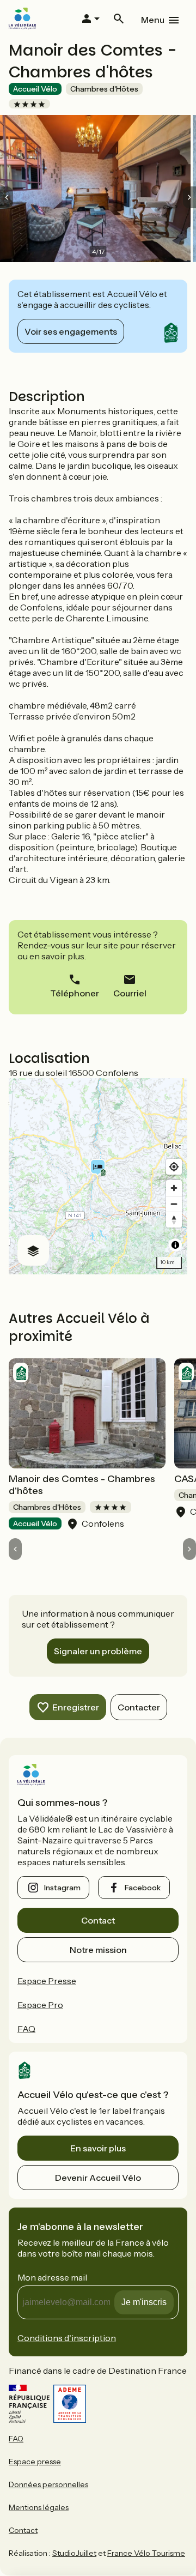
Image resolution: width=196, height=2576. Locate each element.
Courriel (130, 993)
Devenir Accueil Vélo (98, 2178)
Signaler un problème (98, 1651)
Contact (98, 1920)
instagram (62, 1888)
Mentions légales (39, 2507)
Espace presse (35, 2462)
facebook (143, 1888)
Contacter (139, 1707)
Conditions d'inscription (67, 2338)
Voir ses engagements (71, 331)
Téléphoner (75, 993)
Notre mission (98, 1950)
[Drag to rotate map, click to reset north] (174, 1220)
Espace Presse (47, 1981)
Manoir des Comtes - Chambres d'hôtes (82, 1485)
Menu (153, 20)
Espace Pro (40, 2005)
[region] (98, 1176)
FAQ (26, 2029)
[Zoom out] (174, 1204)
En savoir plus (98, 2148)
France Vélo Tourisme (146, 2553)
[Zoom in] (174, 1188)
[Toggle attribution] (175, 1245)
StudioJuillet (74, 2553)
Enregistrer (76, 1707)
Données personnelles (48, 2484)
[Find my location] (174, 1167)
